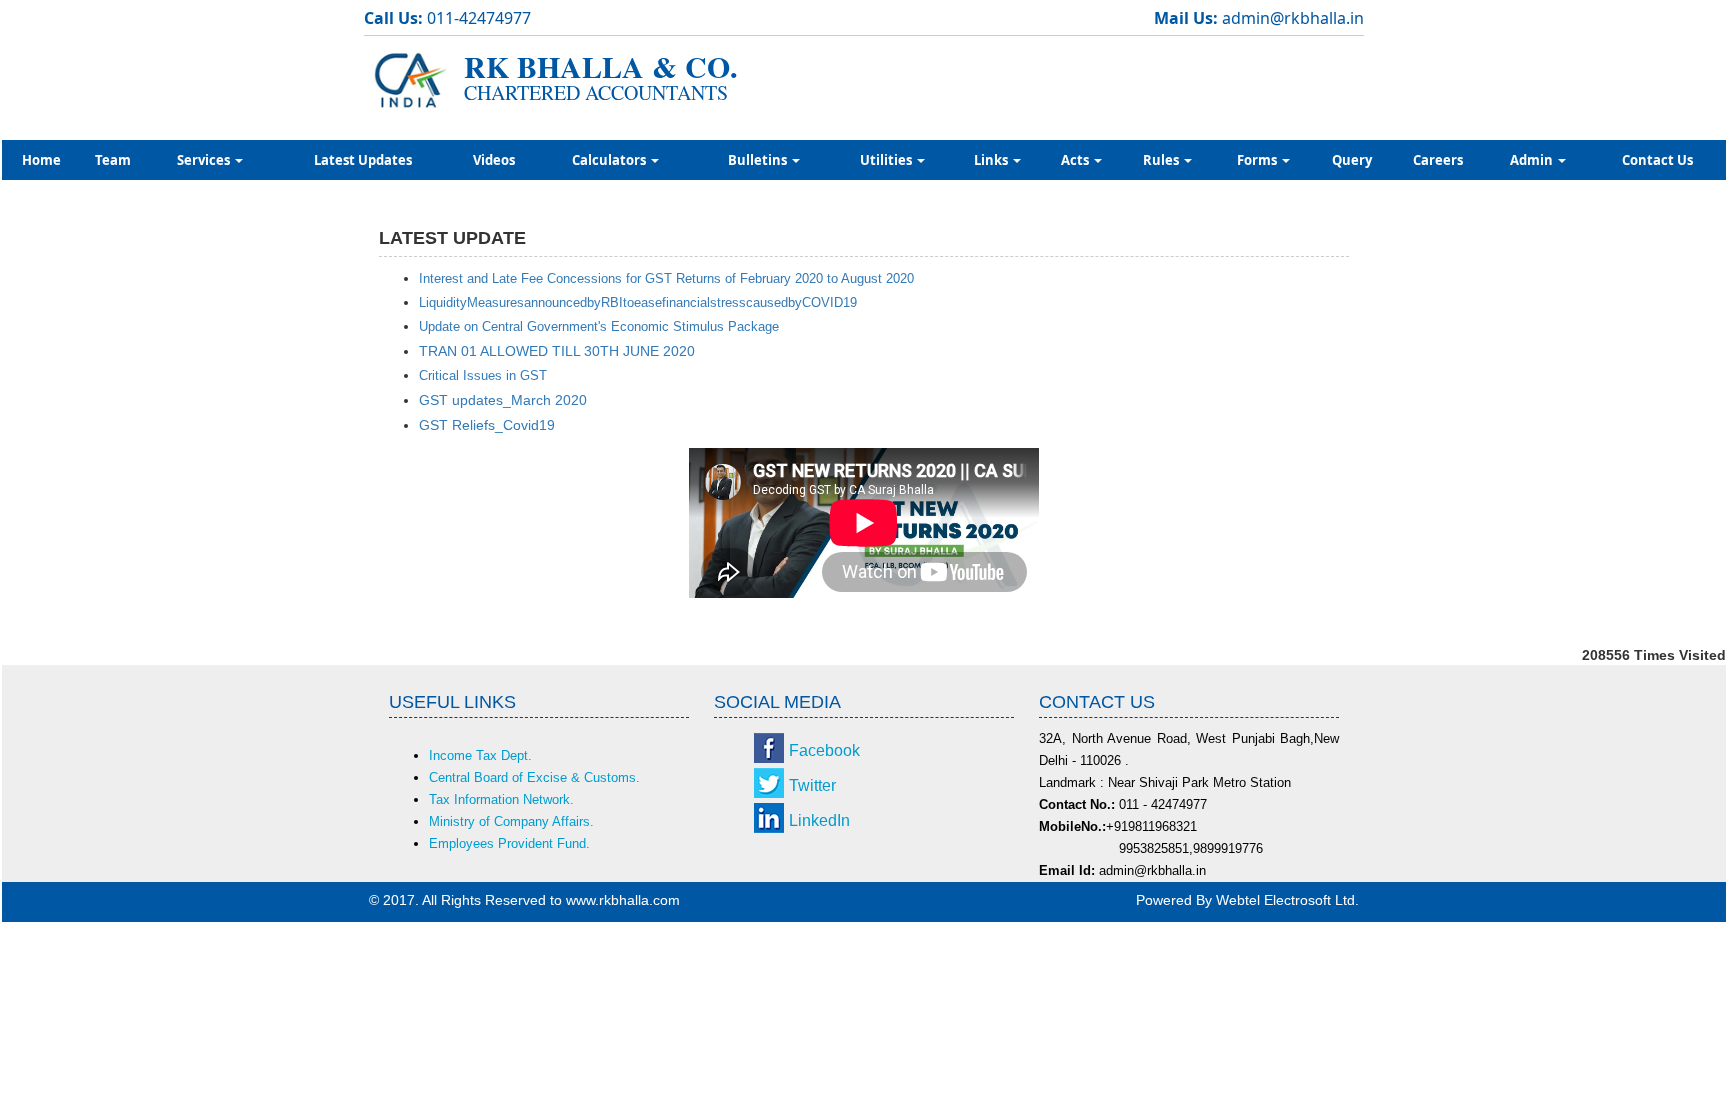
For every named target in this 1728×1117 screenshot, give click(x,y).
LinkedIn (819, 820)
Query (1352, 160)
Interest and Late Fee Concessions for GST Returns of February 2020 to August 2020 (666, 278)
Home (41, 160)
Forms (1258, 160)
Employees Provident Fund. (509, 843)
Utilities (887, 160)
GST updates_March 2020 (503, 400)
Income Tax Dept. (480, 755)
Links (992, 160)
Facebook (824, 750)
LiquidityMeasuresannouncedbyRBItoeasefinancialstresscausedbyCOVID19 (638, 302)
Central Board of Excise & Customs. (534, 777)
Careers (1438, 160)
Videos (494, 160)
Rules (1162, 160)
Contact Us (1657, 160)
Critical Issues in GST (483, 375)
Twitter (812, 785)
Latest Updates (363, 160)
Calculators (610, 160)
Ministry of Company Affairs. (511, 821)
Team (113, 160)
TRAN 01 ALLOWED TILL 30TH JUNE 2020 (557, 351)
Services (205, 160)
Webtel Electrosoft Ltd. (1287, 900)
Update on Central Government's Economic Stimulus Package (599, 326)
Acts (1076, 160)
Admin (1533, 160)
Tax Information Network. (501, 799)
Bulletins (759, 160)
